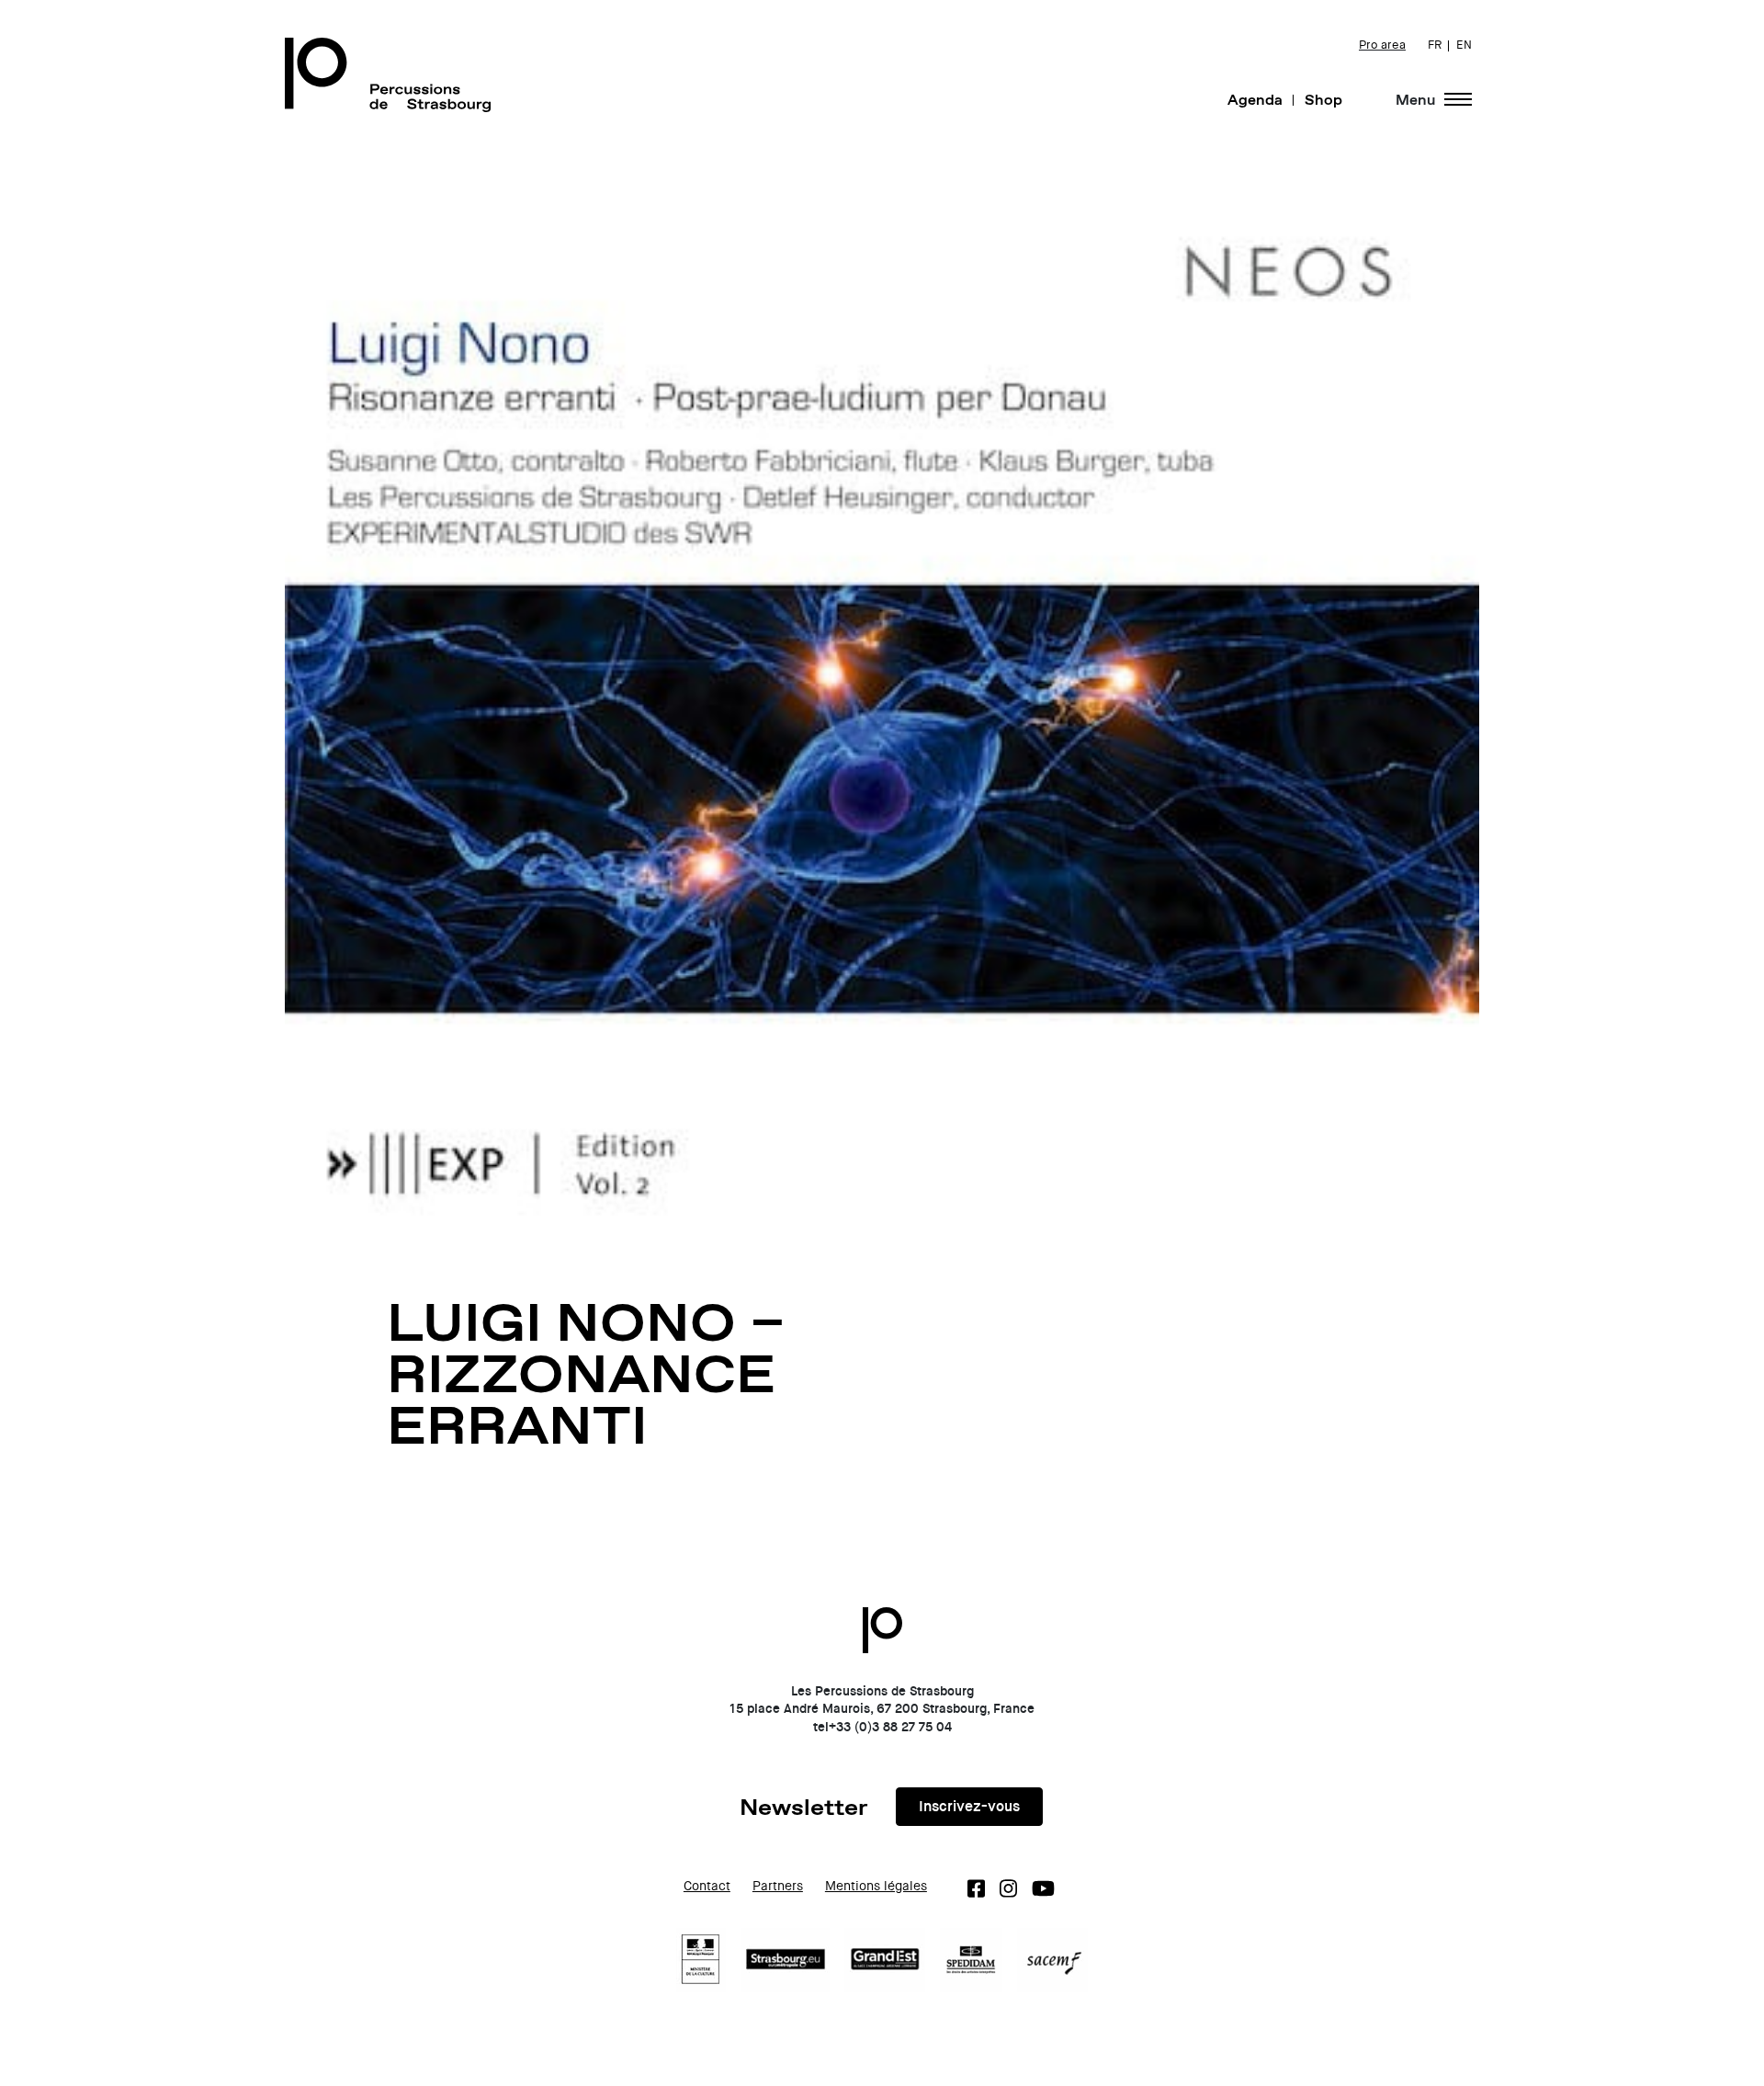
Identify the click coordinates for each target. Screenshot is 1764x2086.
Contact (707, 1886)
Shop (1323, 99)
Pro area (1382, 45)
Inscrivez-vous (969, 1806)
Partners (778, 1886)
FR (1435, 45)
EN (1464, 45)
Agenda (1255, 99)
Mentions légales (876, 1886)
